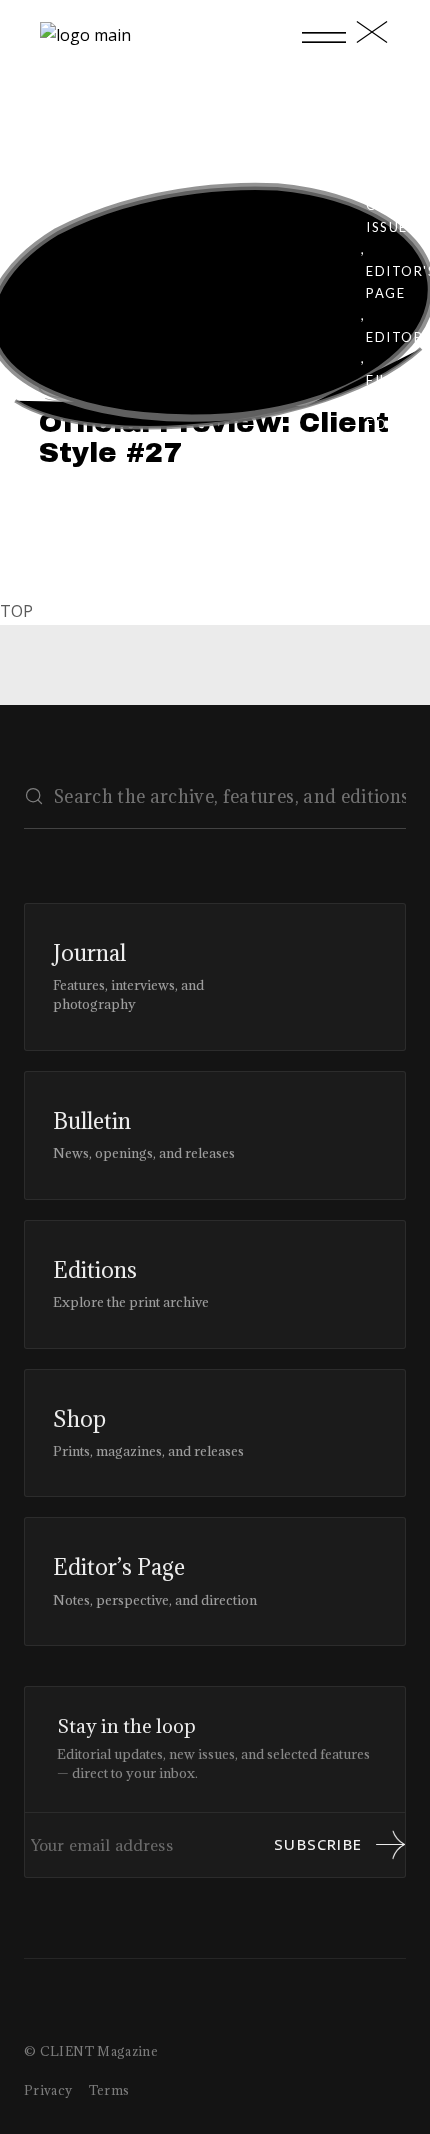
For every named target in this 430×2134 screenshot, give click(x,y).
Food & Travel (394, 446)
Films (388, 380)
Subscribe (318, 1844)
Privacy (48, 2090)
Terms (109, 2090)
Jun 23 (105, 379)
